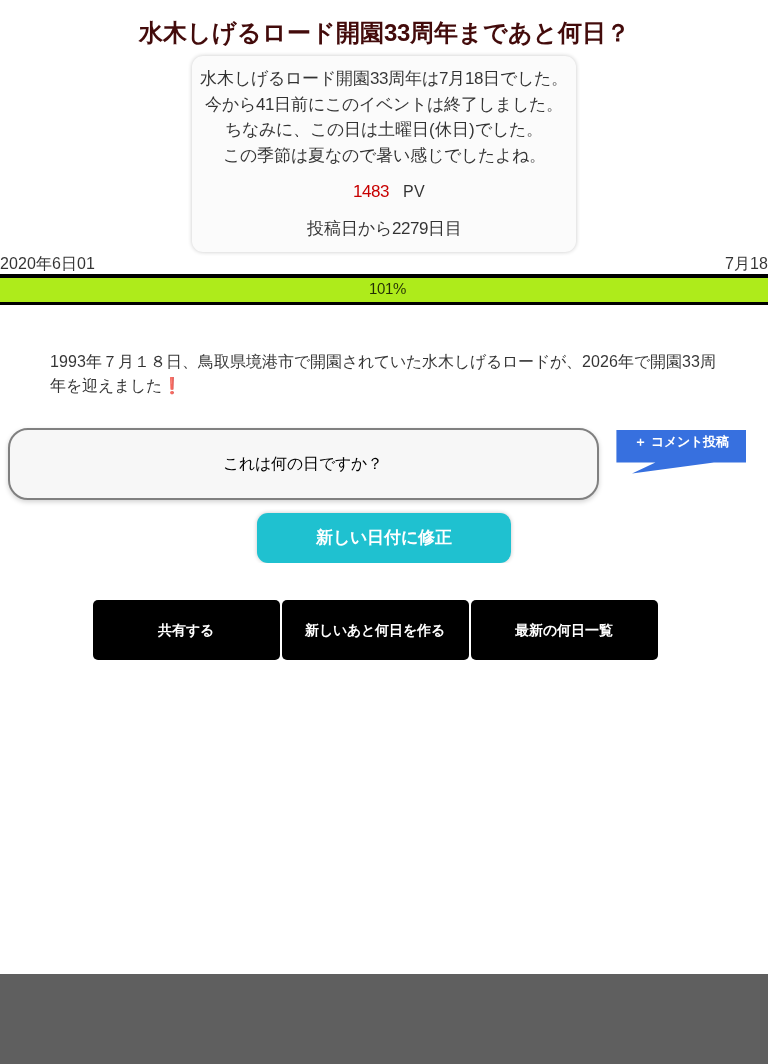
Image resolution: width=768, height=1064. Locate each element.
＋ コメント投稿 (681, 441)
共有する (186, 630)
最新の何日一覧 (564, 630)
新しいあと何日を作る (375, 630)
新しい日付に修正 (384, 538)
